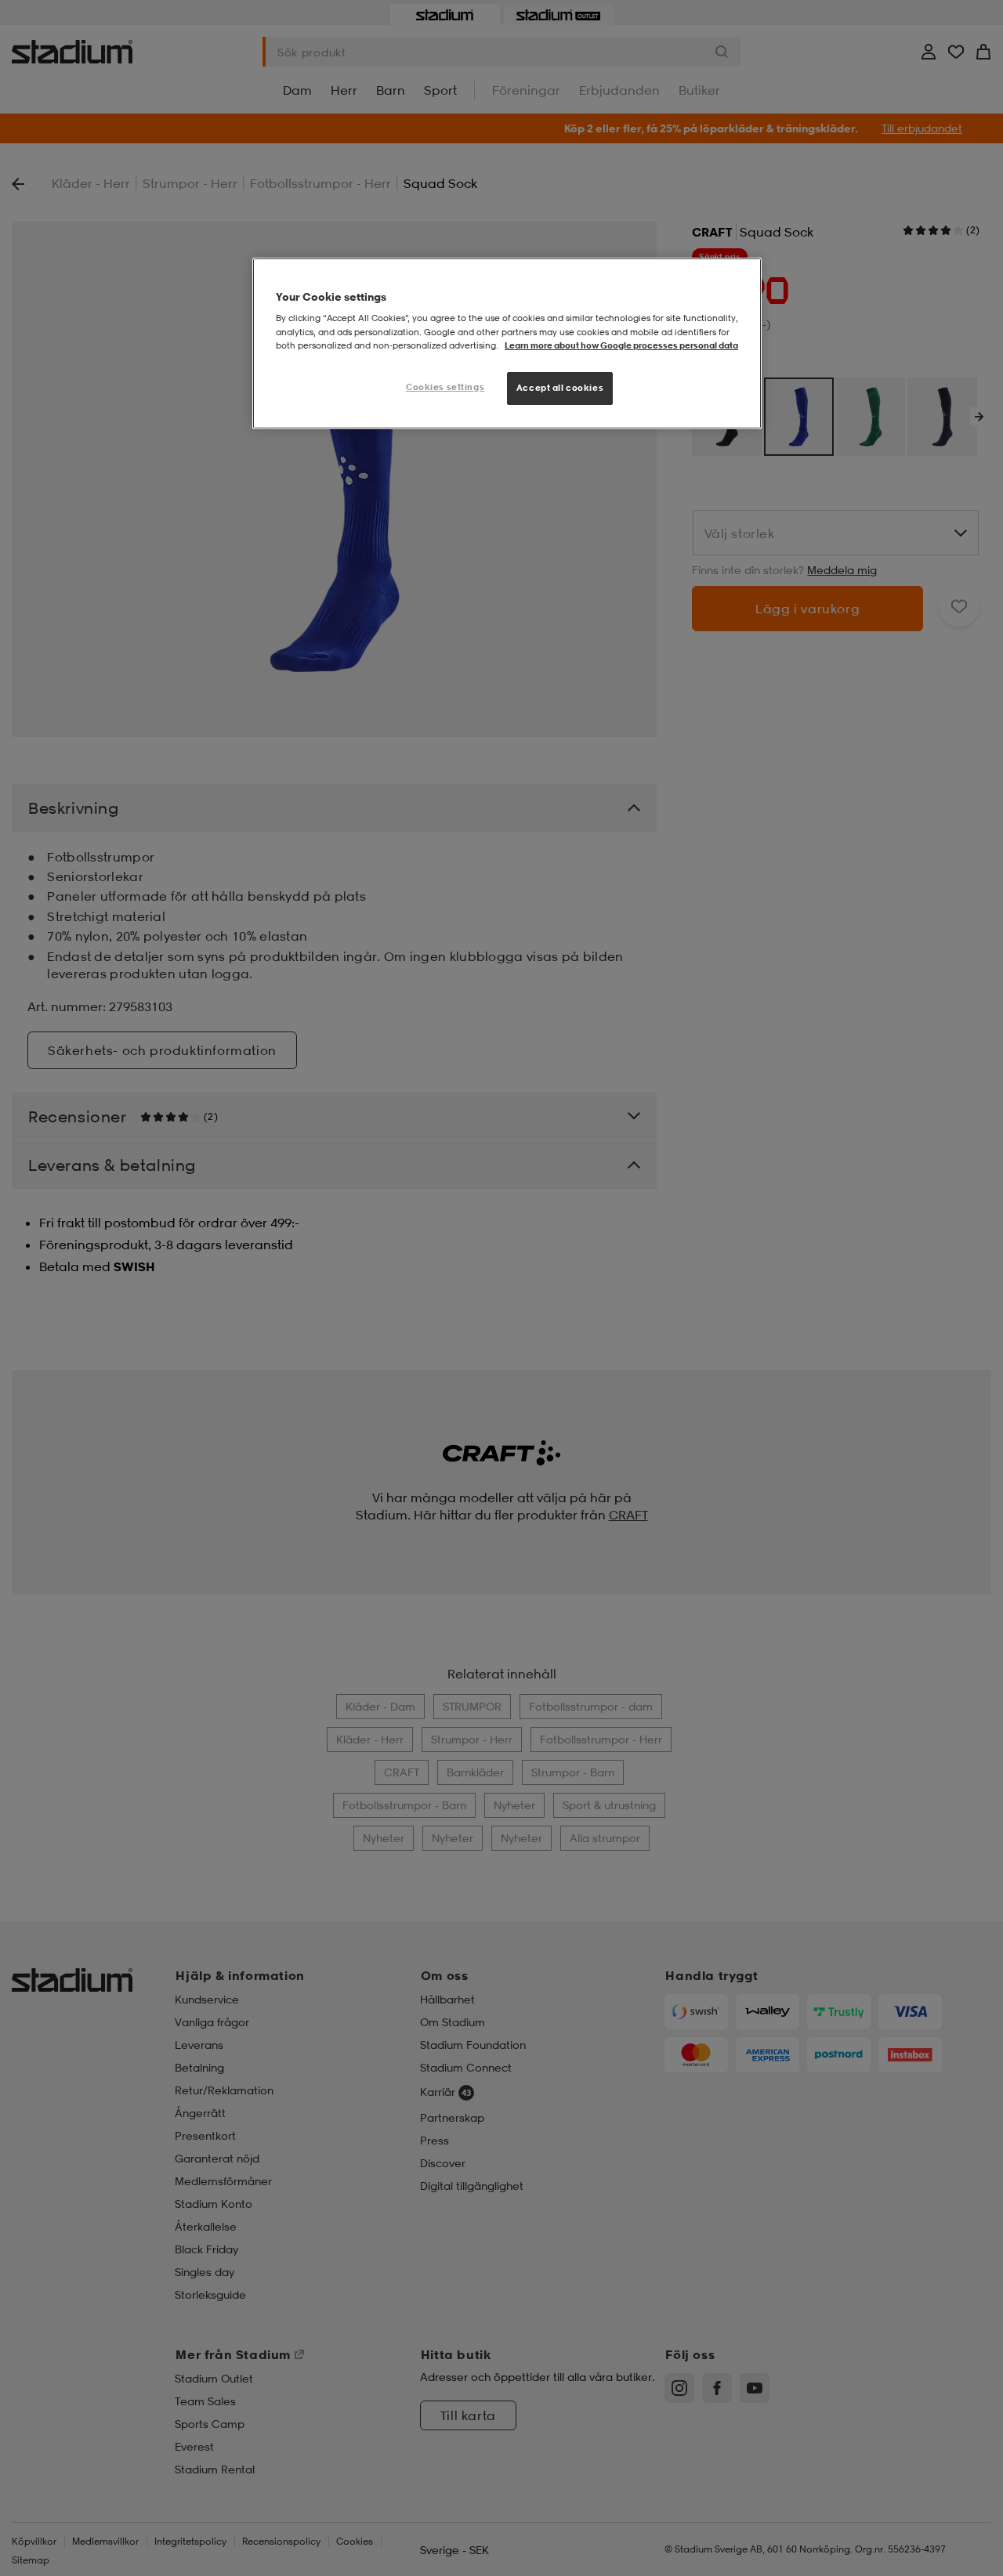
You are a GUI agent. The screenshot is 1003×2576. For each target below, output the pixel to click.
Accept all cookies (560, 388)
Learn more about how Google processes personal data (621, 345)
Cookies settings (445, 387)
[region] (507, 343)
